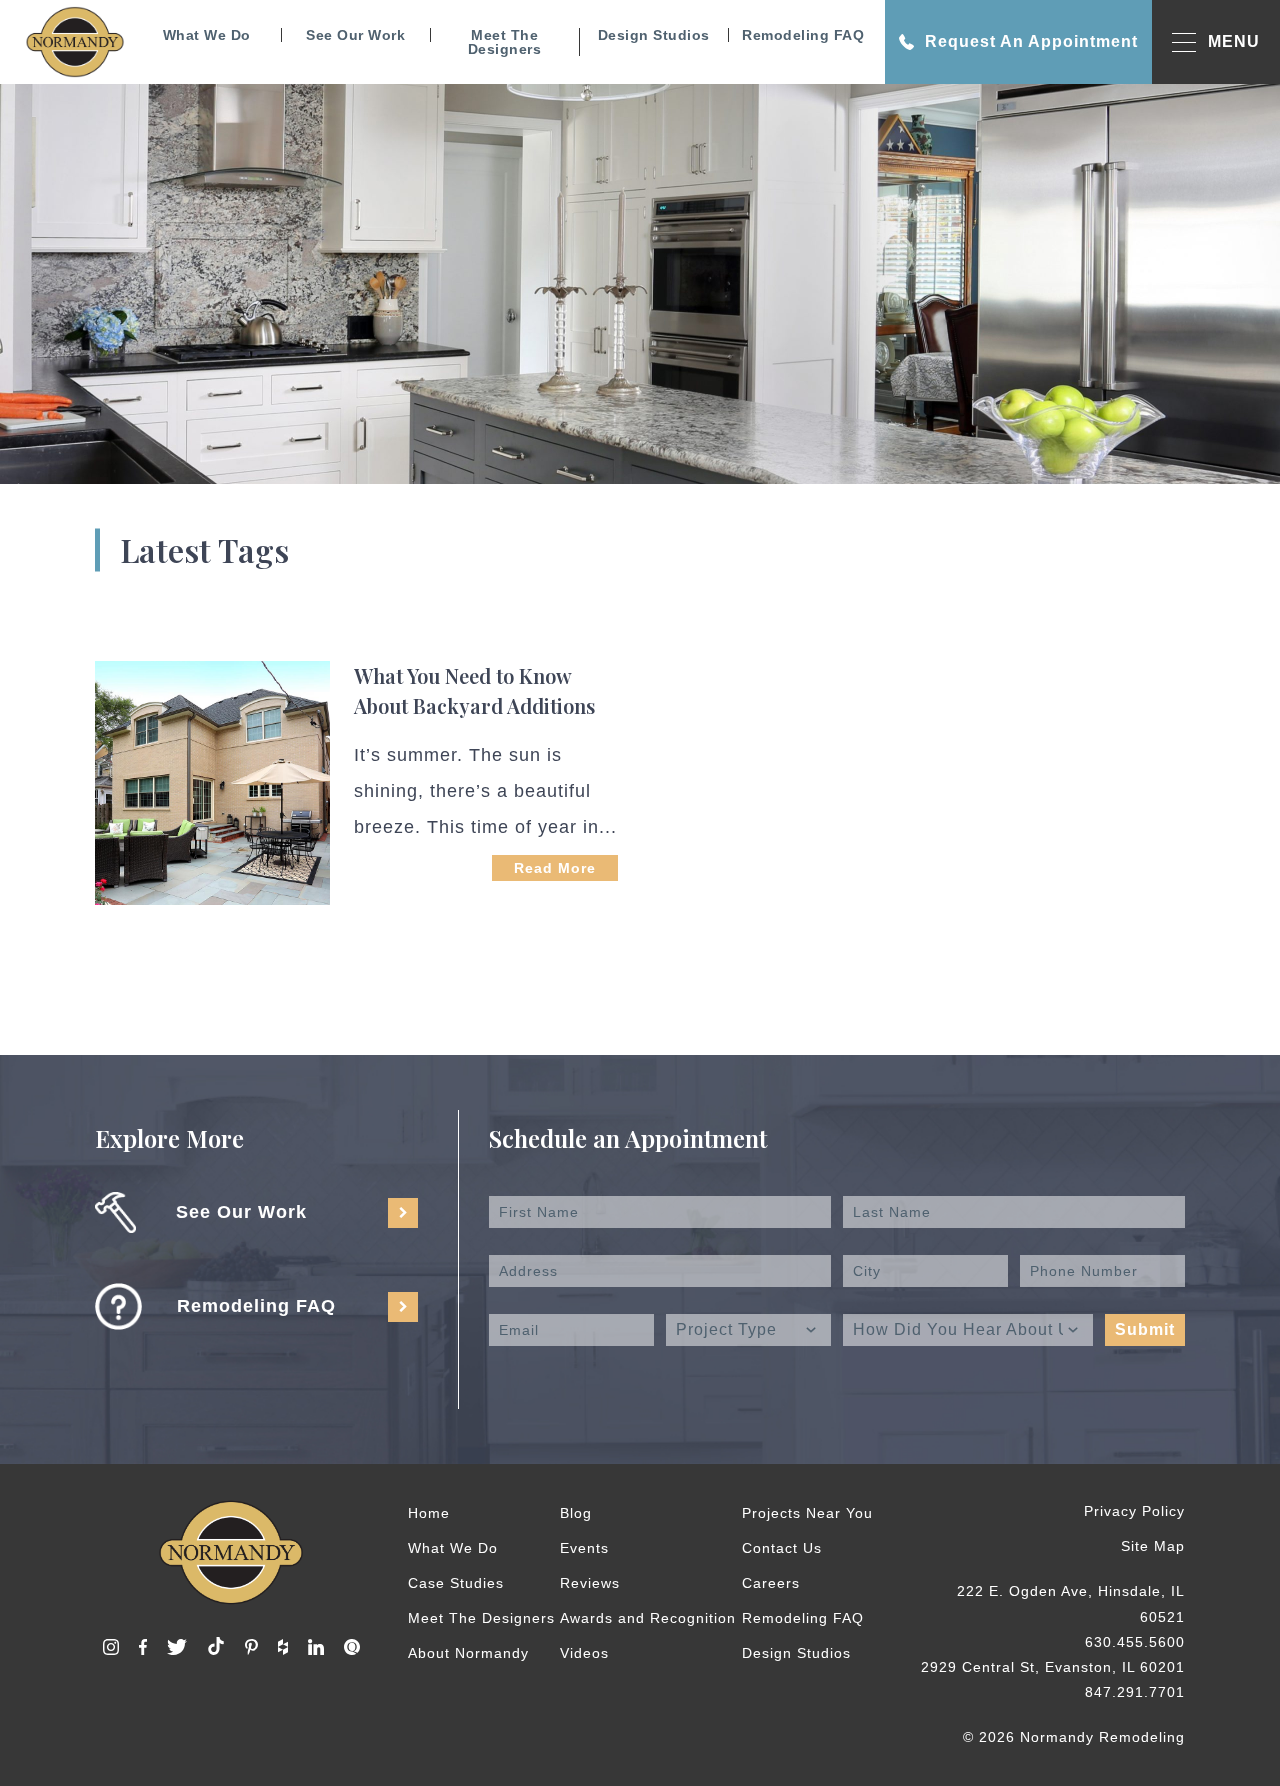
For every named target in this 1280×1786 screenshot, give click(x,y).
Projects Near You (807, 1513)
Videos (584, 1653)
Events (584, 1548)
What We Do (207, 35)
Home (429, 1513)
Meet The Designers (505, 42)
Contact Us (782, 1548)
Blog (576, 1513)
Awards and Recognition (648, 1618)
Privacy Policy (1134, 1511)
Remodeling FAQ (803, 35)
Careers (771, 1583)
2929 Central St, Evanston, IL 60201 (1053, 1667)
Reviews (590, 1583)
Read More (555, 868)
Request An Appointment (1031, 41)
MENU (1234, 41)
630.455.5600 (1135, 1642)
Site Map (1153, 1546)
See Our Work (355, 35)
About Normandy (468, 1653)
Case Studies (456, 1583)
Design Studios (654, 35)
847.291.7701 (1135, 1692)
